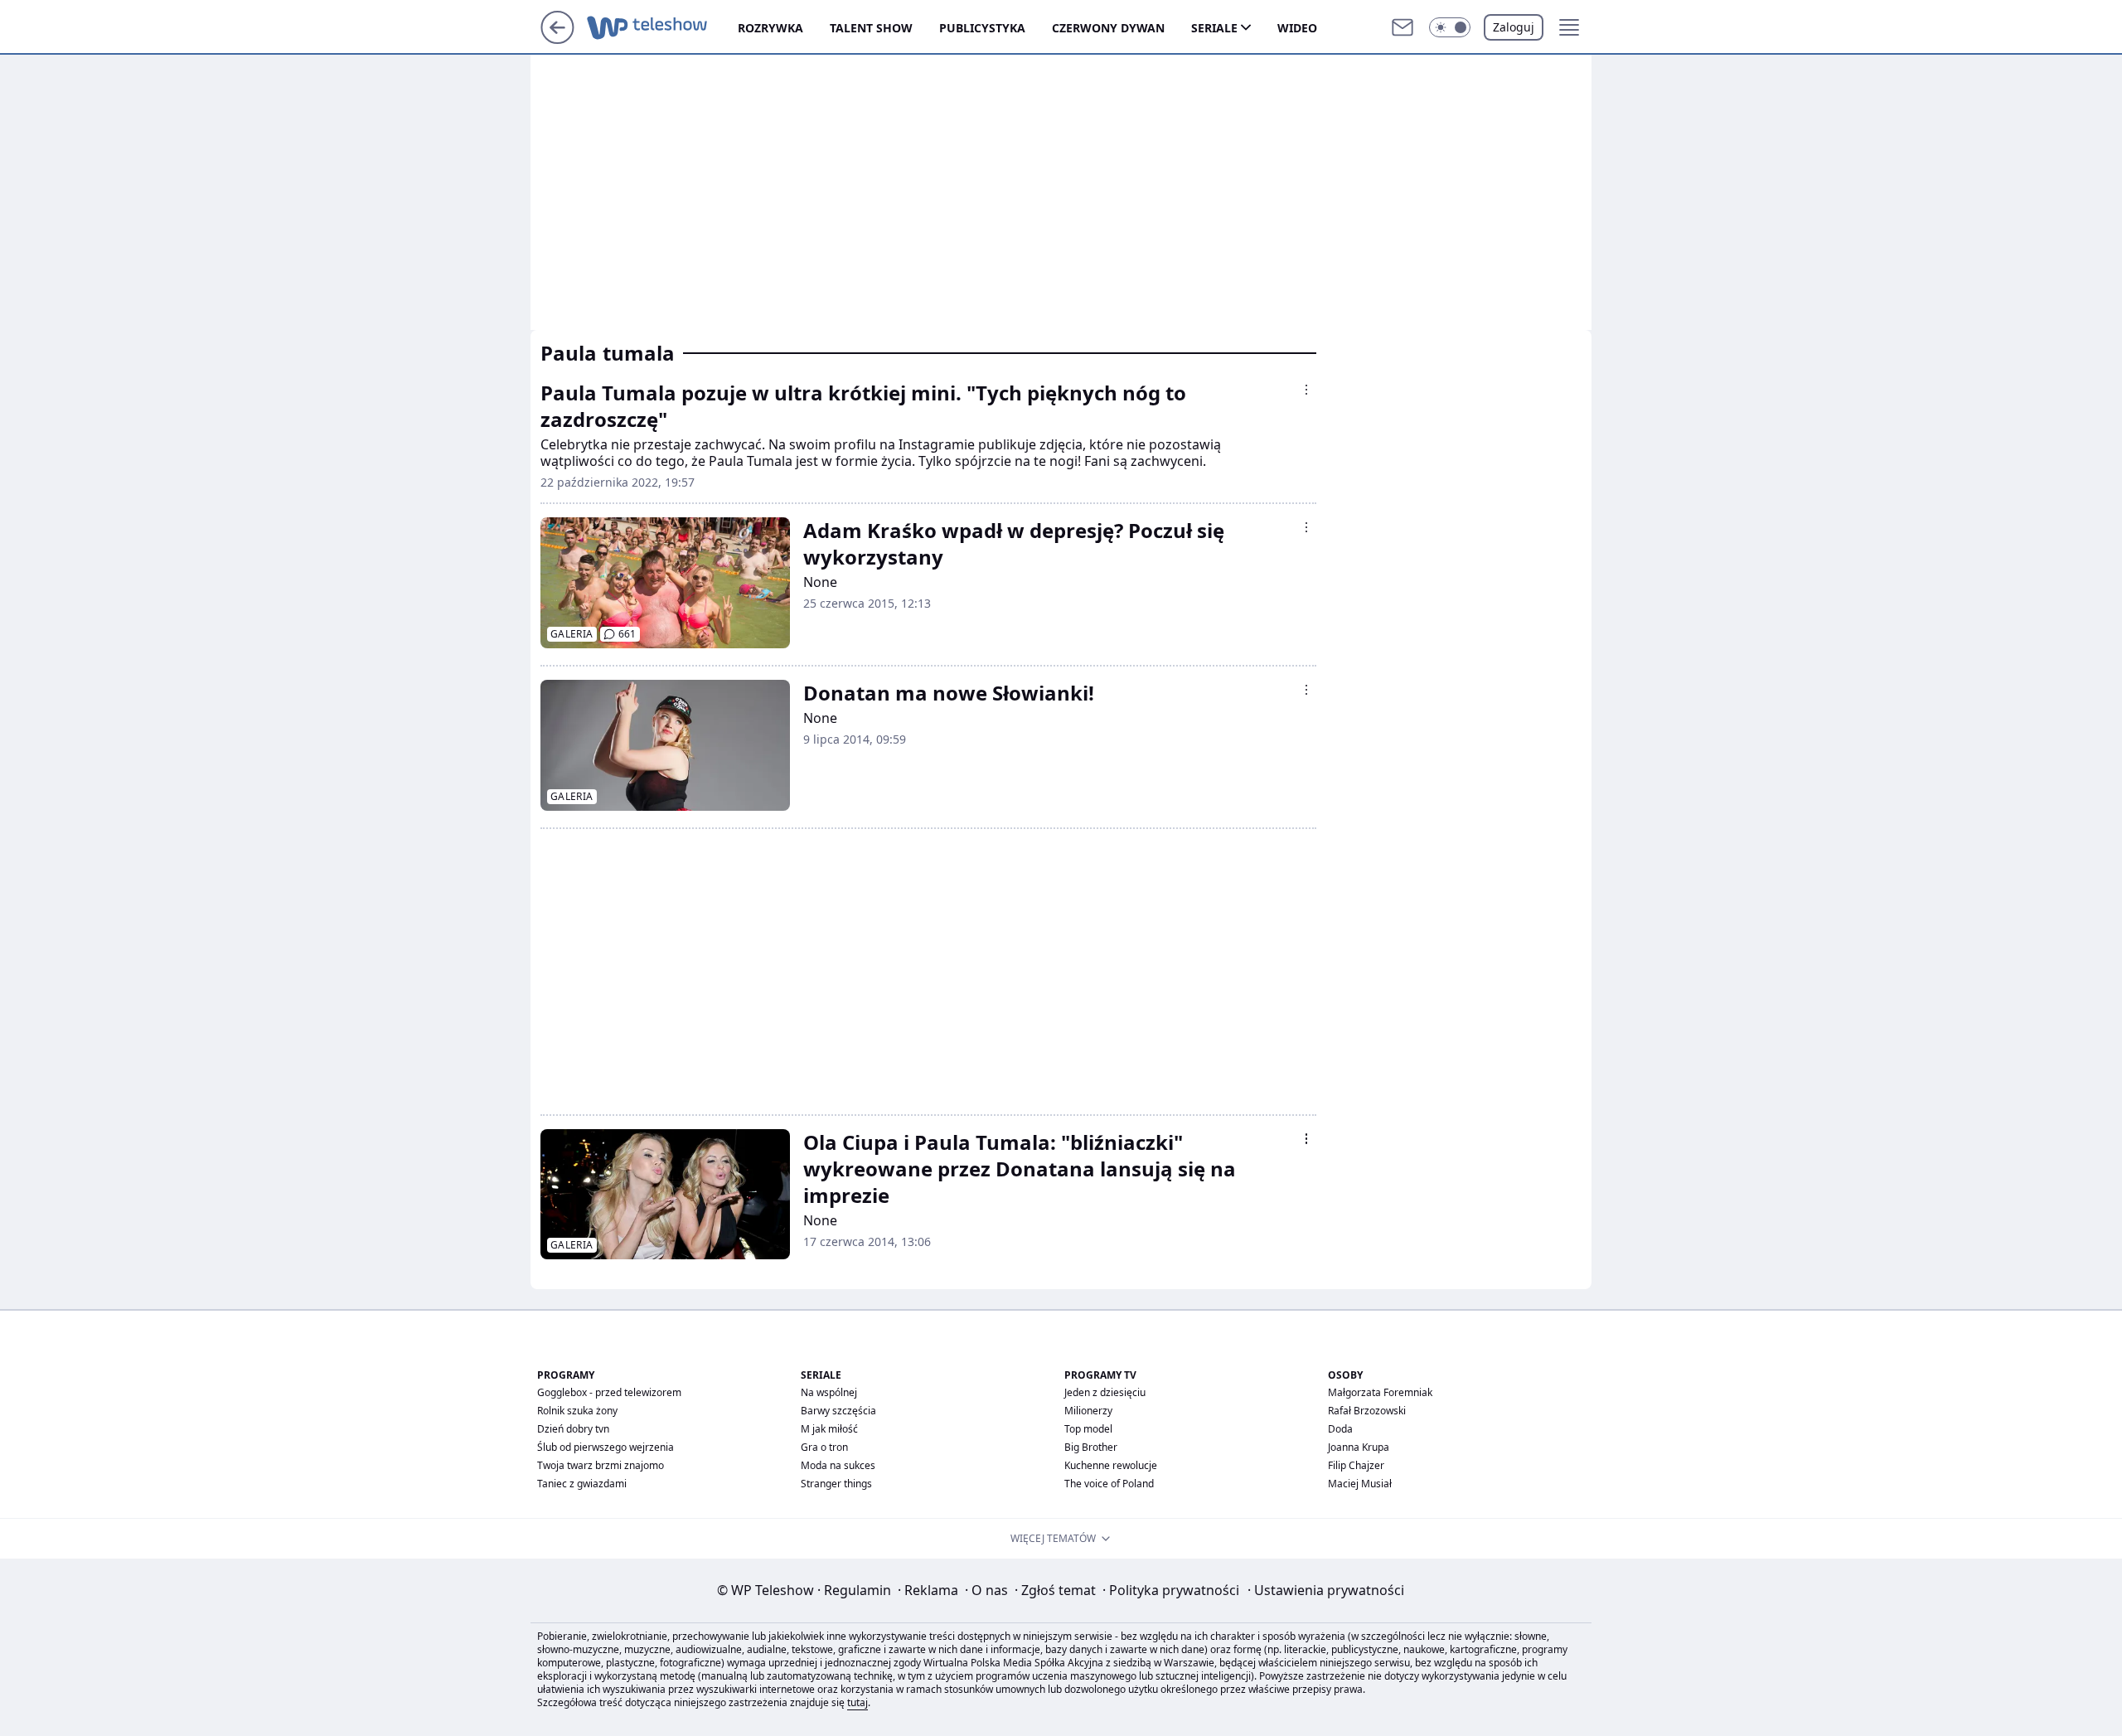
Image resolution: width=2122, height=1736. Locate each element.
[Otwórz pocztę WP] (1403, 27)
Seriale (1214, 28)
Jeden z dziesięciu (1105, 1392)
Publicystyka (982, 28)
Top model (1088, 1429)
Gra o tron (824, 1447)
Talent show (871, 28)
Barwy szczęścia (838, 1411)
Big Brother (1091, 1447)
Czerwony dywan (1108, 28)
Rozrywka (770, 28)
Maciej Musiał (1360, 1484)
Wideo (1297, 28)
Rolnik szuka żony (577, 1411)
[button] (1450, 27)
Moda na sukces (838, 1465)
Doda (1340, 1429)
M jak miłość (829, 1429)
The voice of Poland (1109, 1484)
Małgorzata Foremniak (1380, 1392)
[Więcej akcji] (1306, 390)
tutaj (858, 1702)
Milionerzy (1088, 1411)
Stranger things (836, 1484)
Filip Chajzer (1356, 1465)
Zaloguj (1514, 27)
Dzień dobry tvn (573, 1429)
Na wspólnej (829, 1392)
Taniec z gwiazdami (582, 1484)
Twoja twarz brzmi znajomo (601, 1465)
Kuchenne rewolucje (1111, 1465)
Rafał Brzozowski (1367, 1411)
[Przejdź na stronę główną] (557, 39)
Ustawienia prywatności (1326, 1590)
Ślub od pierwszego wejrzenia (606, 1447)
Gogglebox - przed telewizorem (609, 1392)
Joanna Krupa (1359, 1447)
